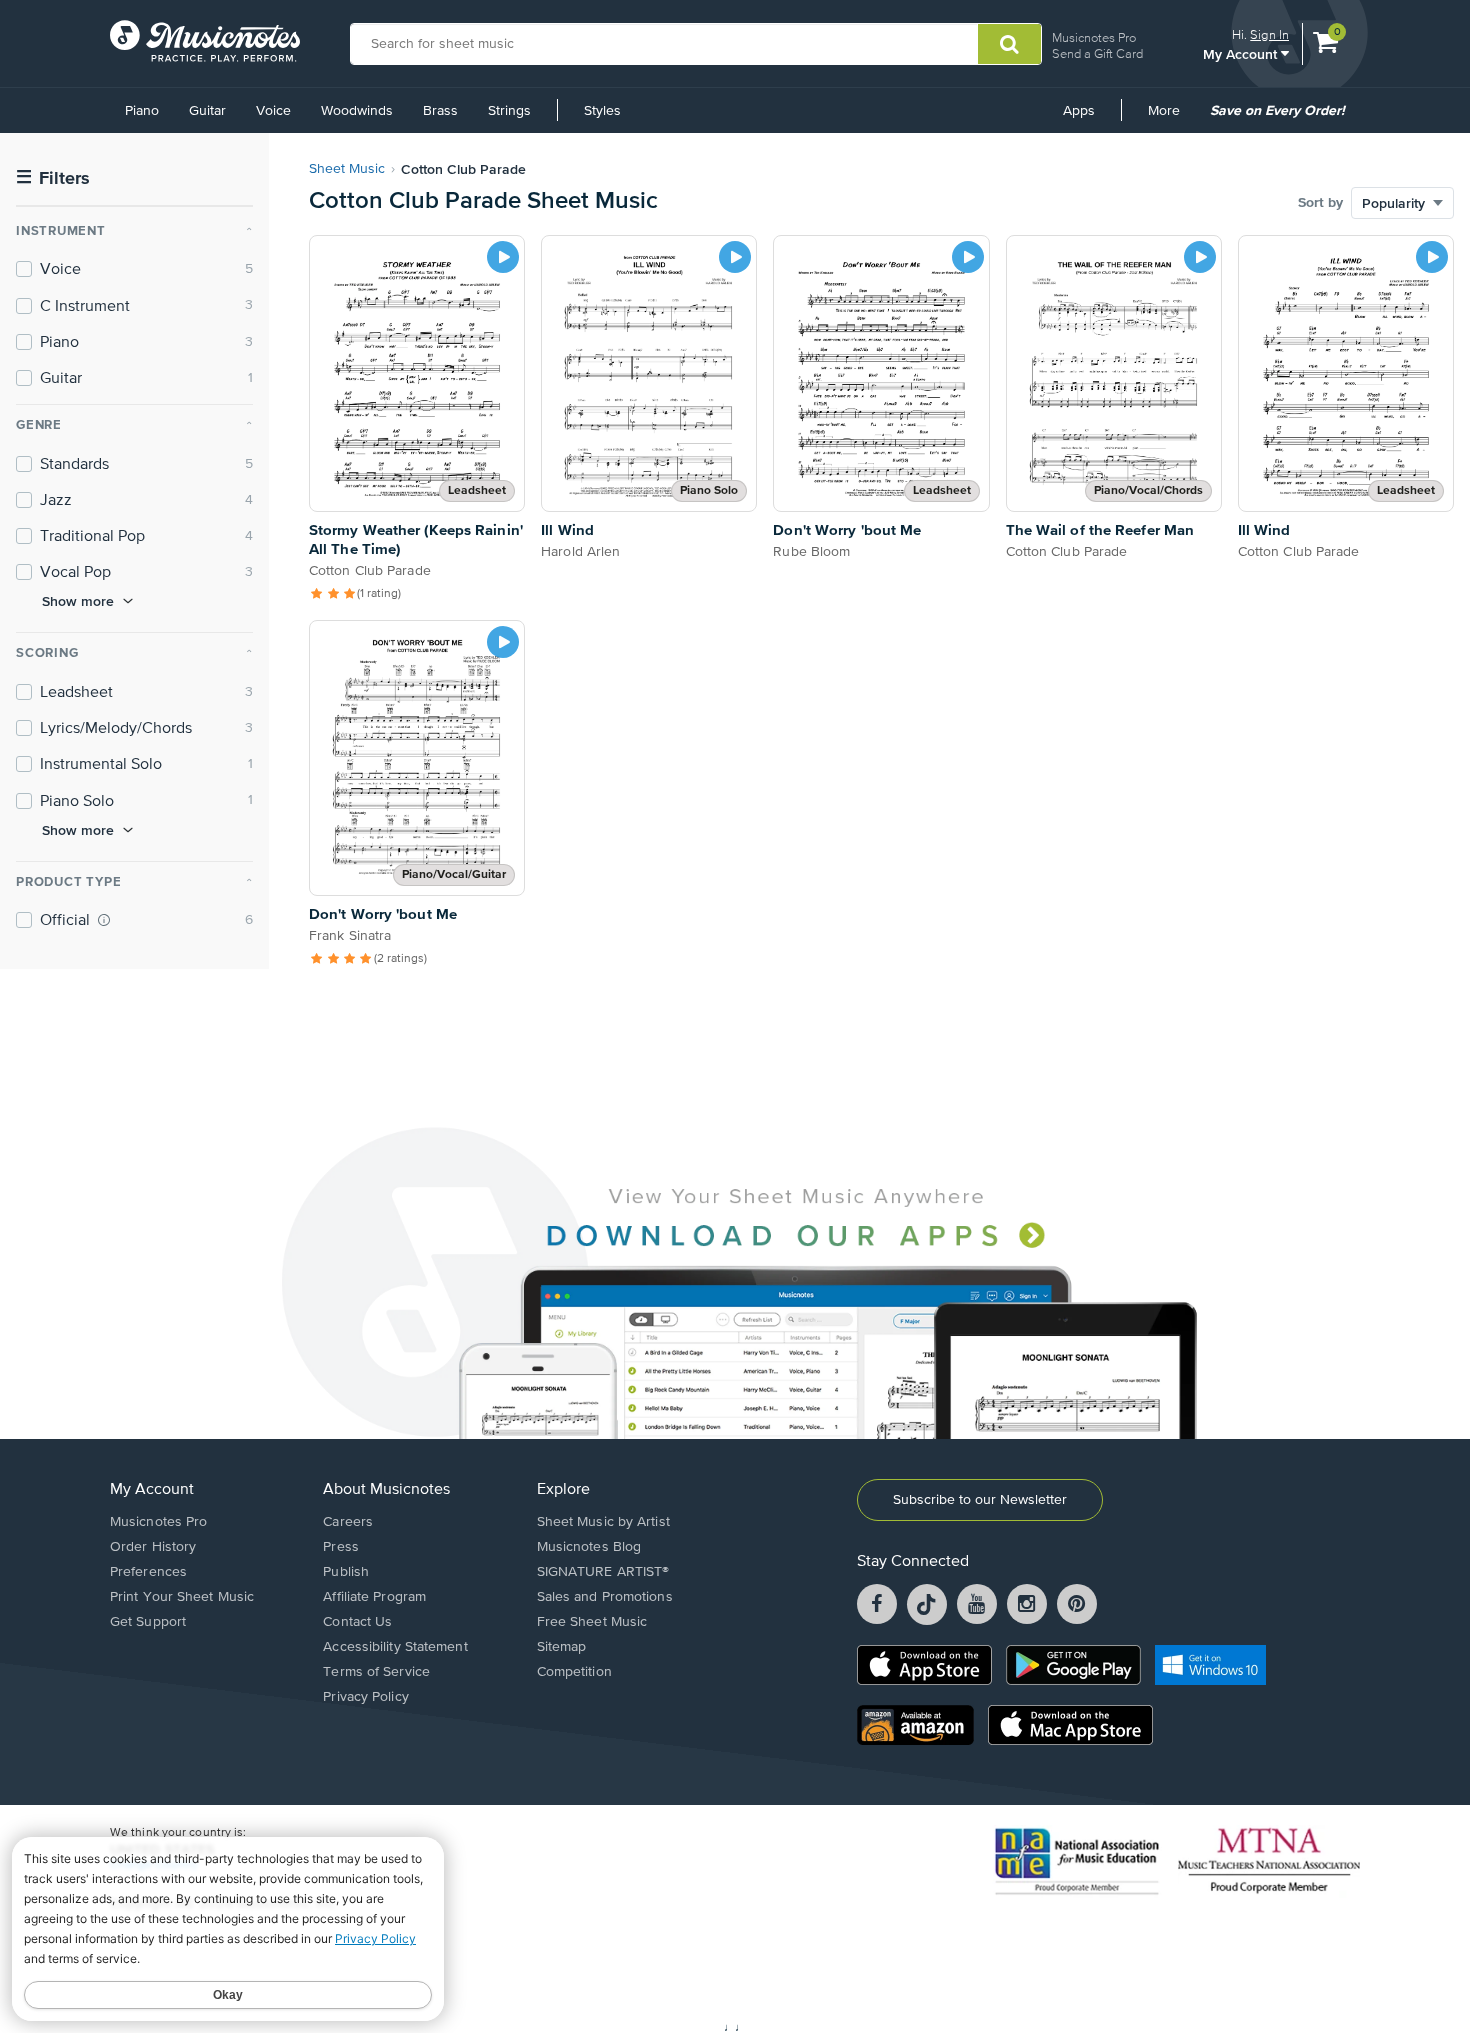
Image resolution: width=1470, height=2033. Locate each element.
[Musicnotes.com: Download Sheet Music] (205, 41)
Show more (78, 601)
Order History (153, 1547)
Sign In (1269, 34)
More (1171, 118)
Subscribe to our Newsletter (980, 1500)
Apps (1079, 111)
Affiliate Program (374, 1597)
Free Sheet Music (592, 1622)
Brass (440, 111)
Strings (509, 111)
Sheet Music (347, 169)
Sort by (1320, 203)
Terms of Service (376, 1672)
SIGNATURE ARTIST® (603, 1572)
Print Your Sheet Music (182, 1597)
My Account (1242, 53)
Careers (348, 1522)
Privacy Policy (365, 1697)
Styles (602, 111)
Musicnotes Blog (589, 1547)
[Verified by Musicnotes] (104, 920)
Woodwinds (357, 111)
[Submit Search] (1009, 44)
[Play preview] (503, 257)
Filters (53, 178)
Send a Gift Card (1097, 53)
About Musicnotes (386, 1490)
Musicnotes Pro (1094, 37)
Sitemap (562, 1647)
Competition (574, 1672)
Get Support (148, 1622)
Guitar (207, 111)
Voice (273, 111)
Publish (346, 1572)
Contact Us (357, 1622)
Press (341, 1547)
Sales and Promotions (605, 1597)
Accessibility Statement (395, 1647)
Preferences (148, 1572)
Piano (142, 111)
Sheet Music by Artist (603, 1522)
